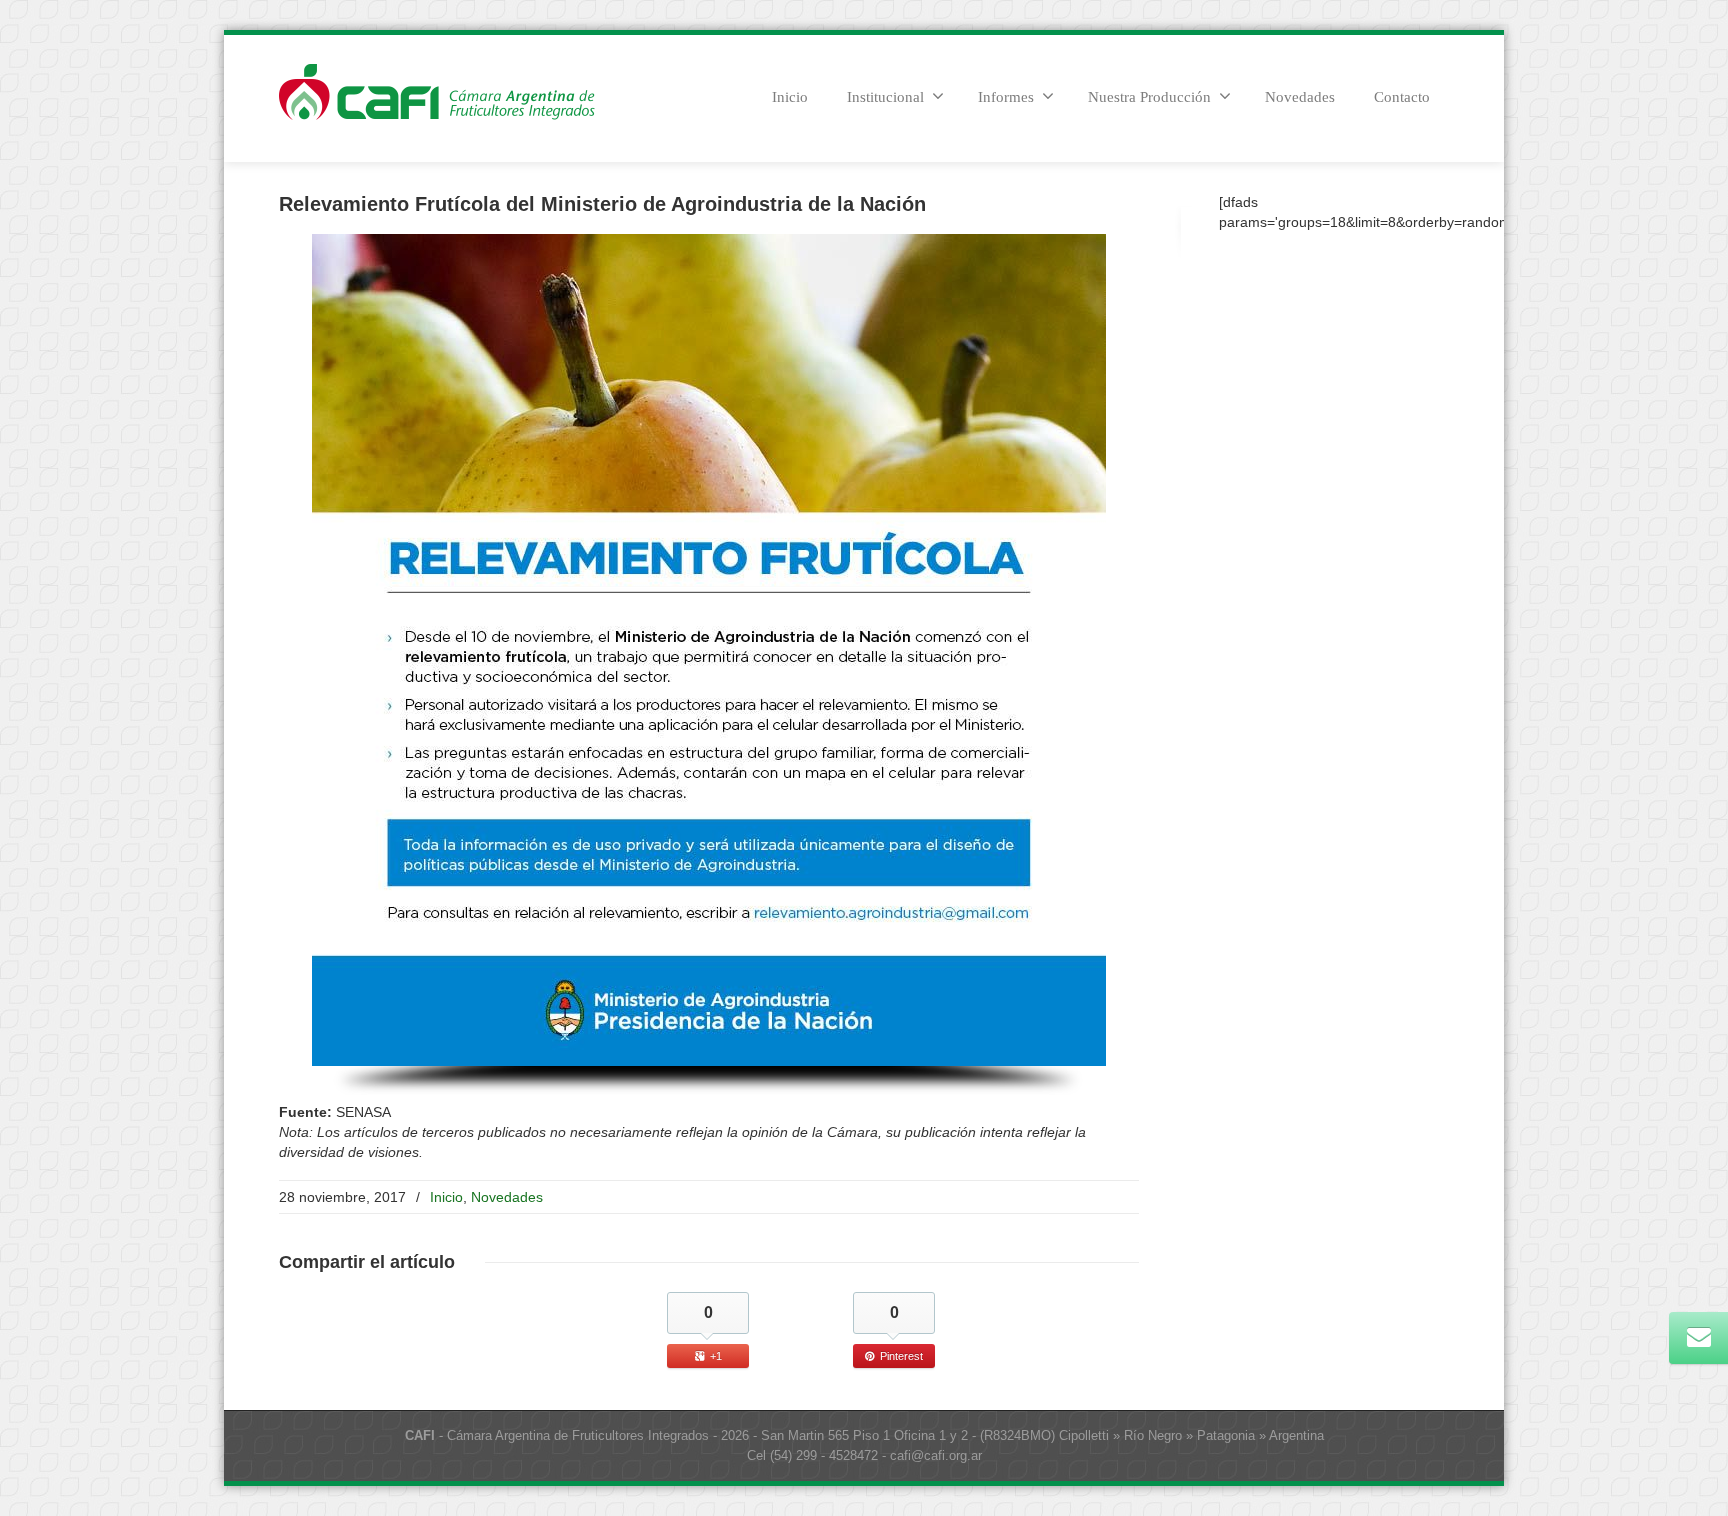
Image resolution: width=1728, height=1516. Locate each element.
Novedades (1300, 97)
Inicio (790, 97)
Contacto (1402, 97)
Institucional (885, 97)
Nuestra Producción (1149, 97)
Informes (1006, 97)
